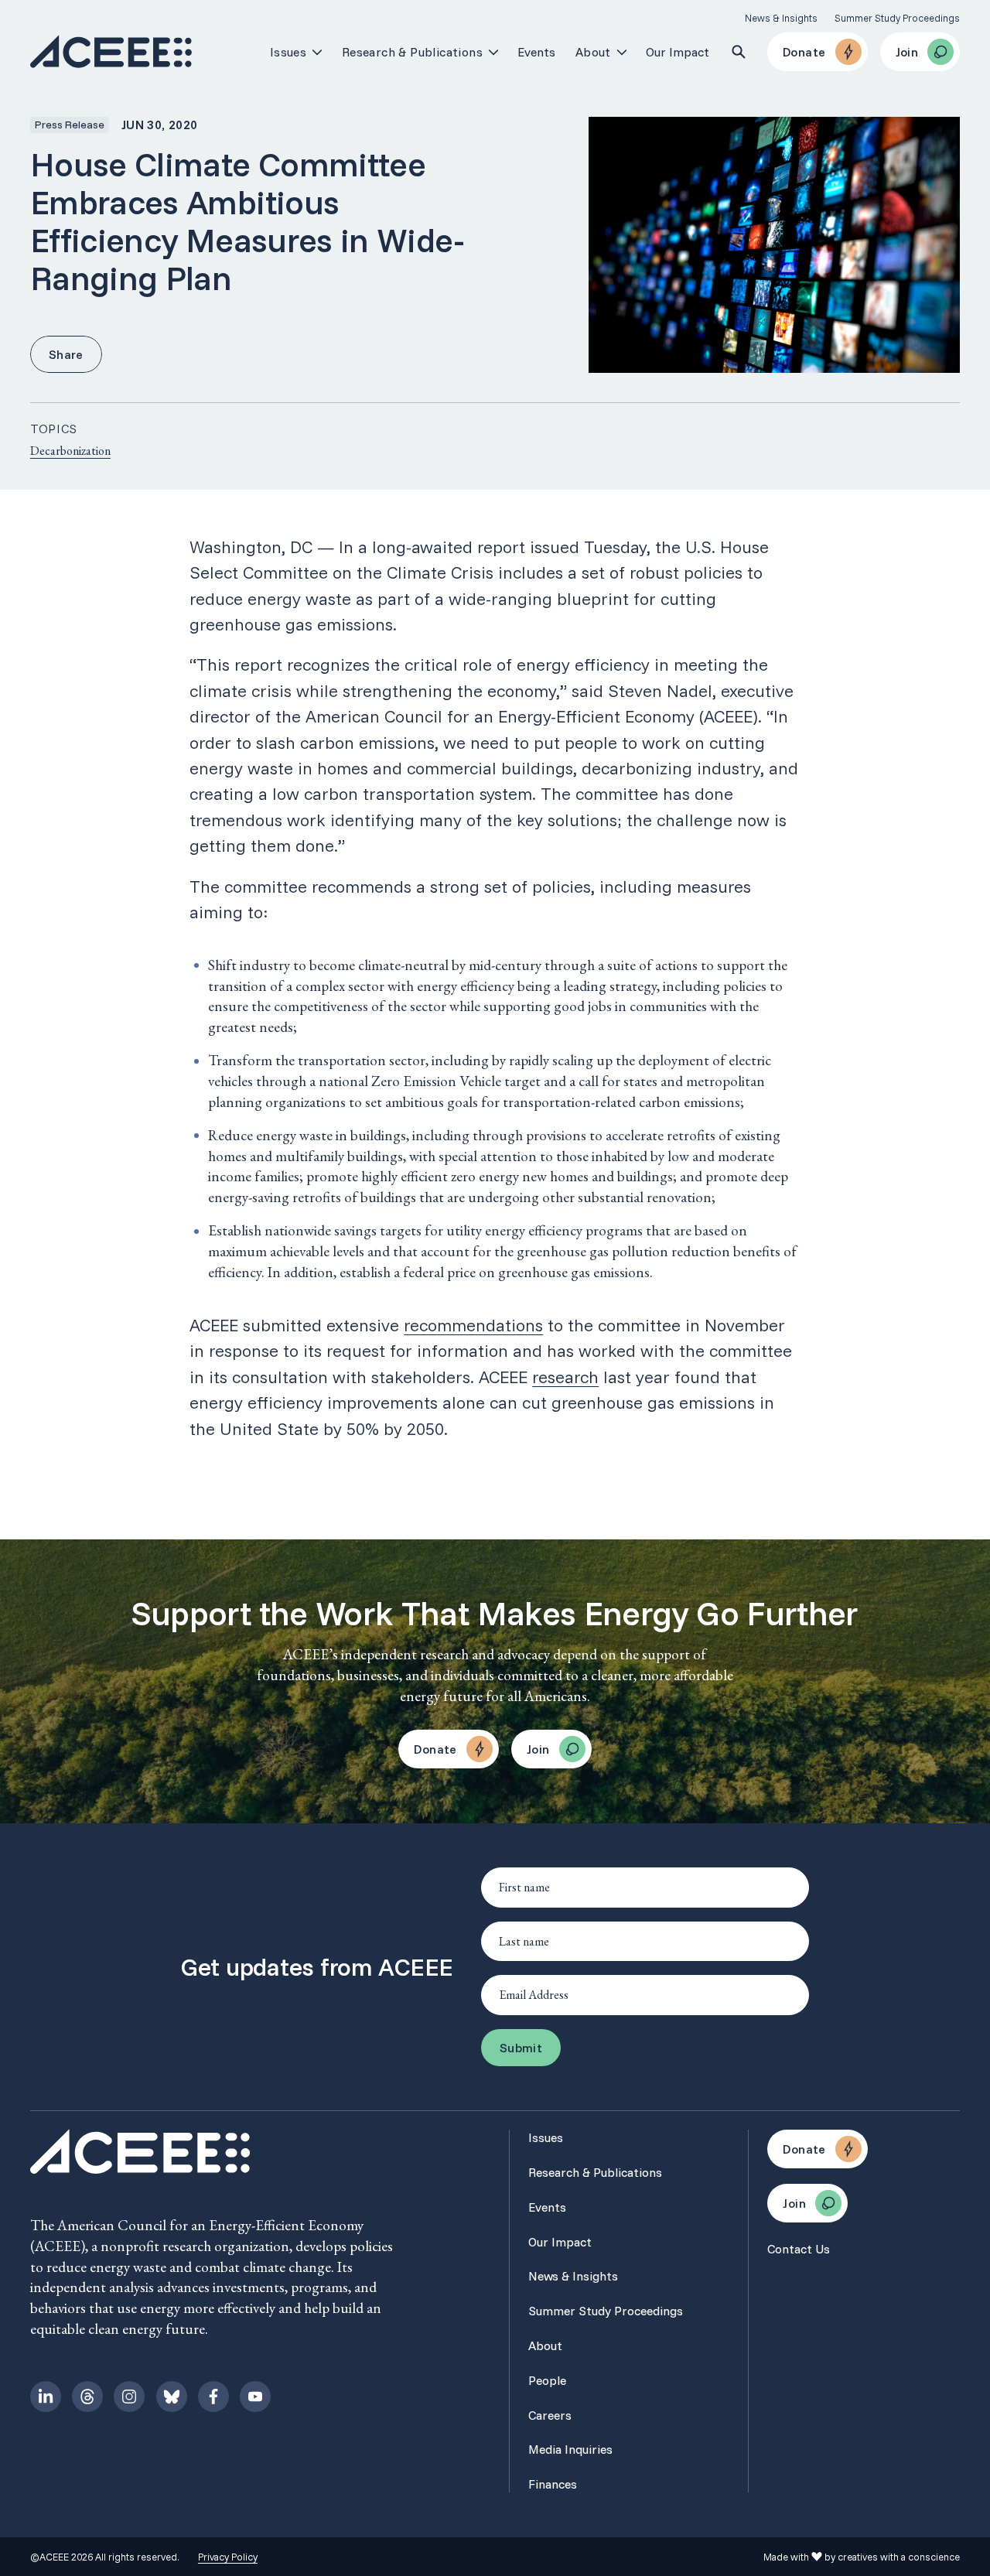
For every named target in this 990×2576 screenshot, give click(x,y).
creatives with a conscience (899, 2557)
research (565, 1377)
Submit (521, 2048)
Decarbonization (70, 451)
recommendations (473, 1325)
